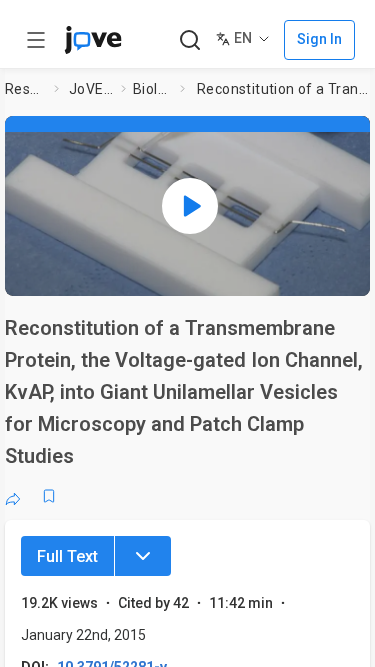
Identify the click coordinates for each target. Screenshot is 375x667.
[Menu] (143, 556)
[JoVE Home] (93, 40)
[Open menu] (36, 40)
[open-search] (189, 40)
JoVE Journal (91, 89)
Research (25, 89)
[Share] (13, 496)
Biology (152, 89)
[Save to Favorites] (49, 496)
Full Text (67, 556)
